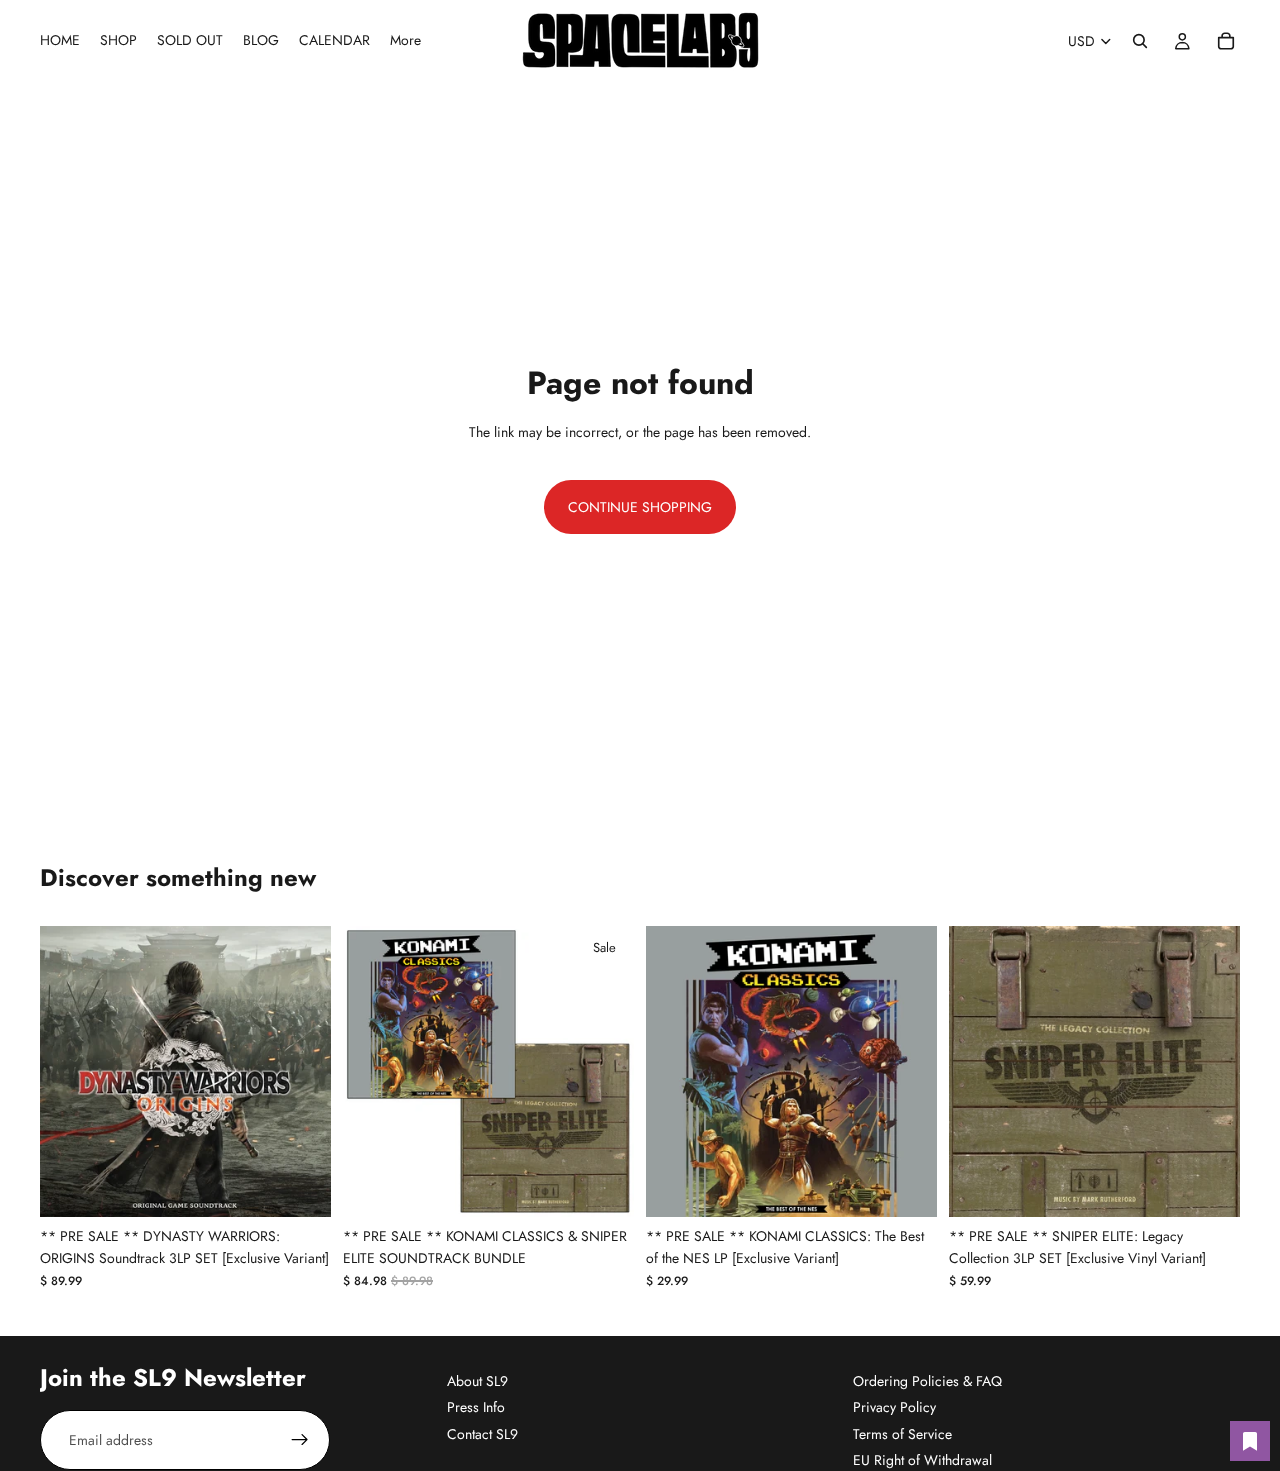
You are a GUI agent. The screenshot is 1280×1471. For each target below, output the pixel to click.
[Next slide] (301, 1071)
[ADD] (300, 1186)
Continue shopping (640, 507)
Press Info (476, 1407)
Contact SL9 (482, 1434)
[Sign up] (300, 1440)
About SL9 (477, 1381)
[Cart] (1226, 41)
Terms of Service (902, 1434)
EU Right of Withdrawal (922, 1460)
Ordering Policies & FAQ (927, 1381)
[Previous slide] (70, 1071)
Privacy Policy (894, 1407)
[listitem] (405, 41)
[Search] (1140, 41)
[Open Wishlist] (1250, 1441)
